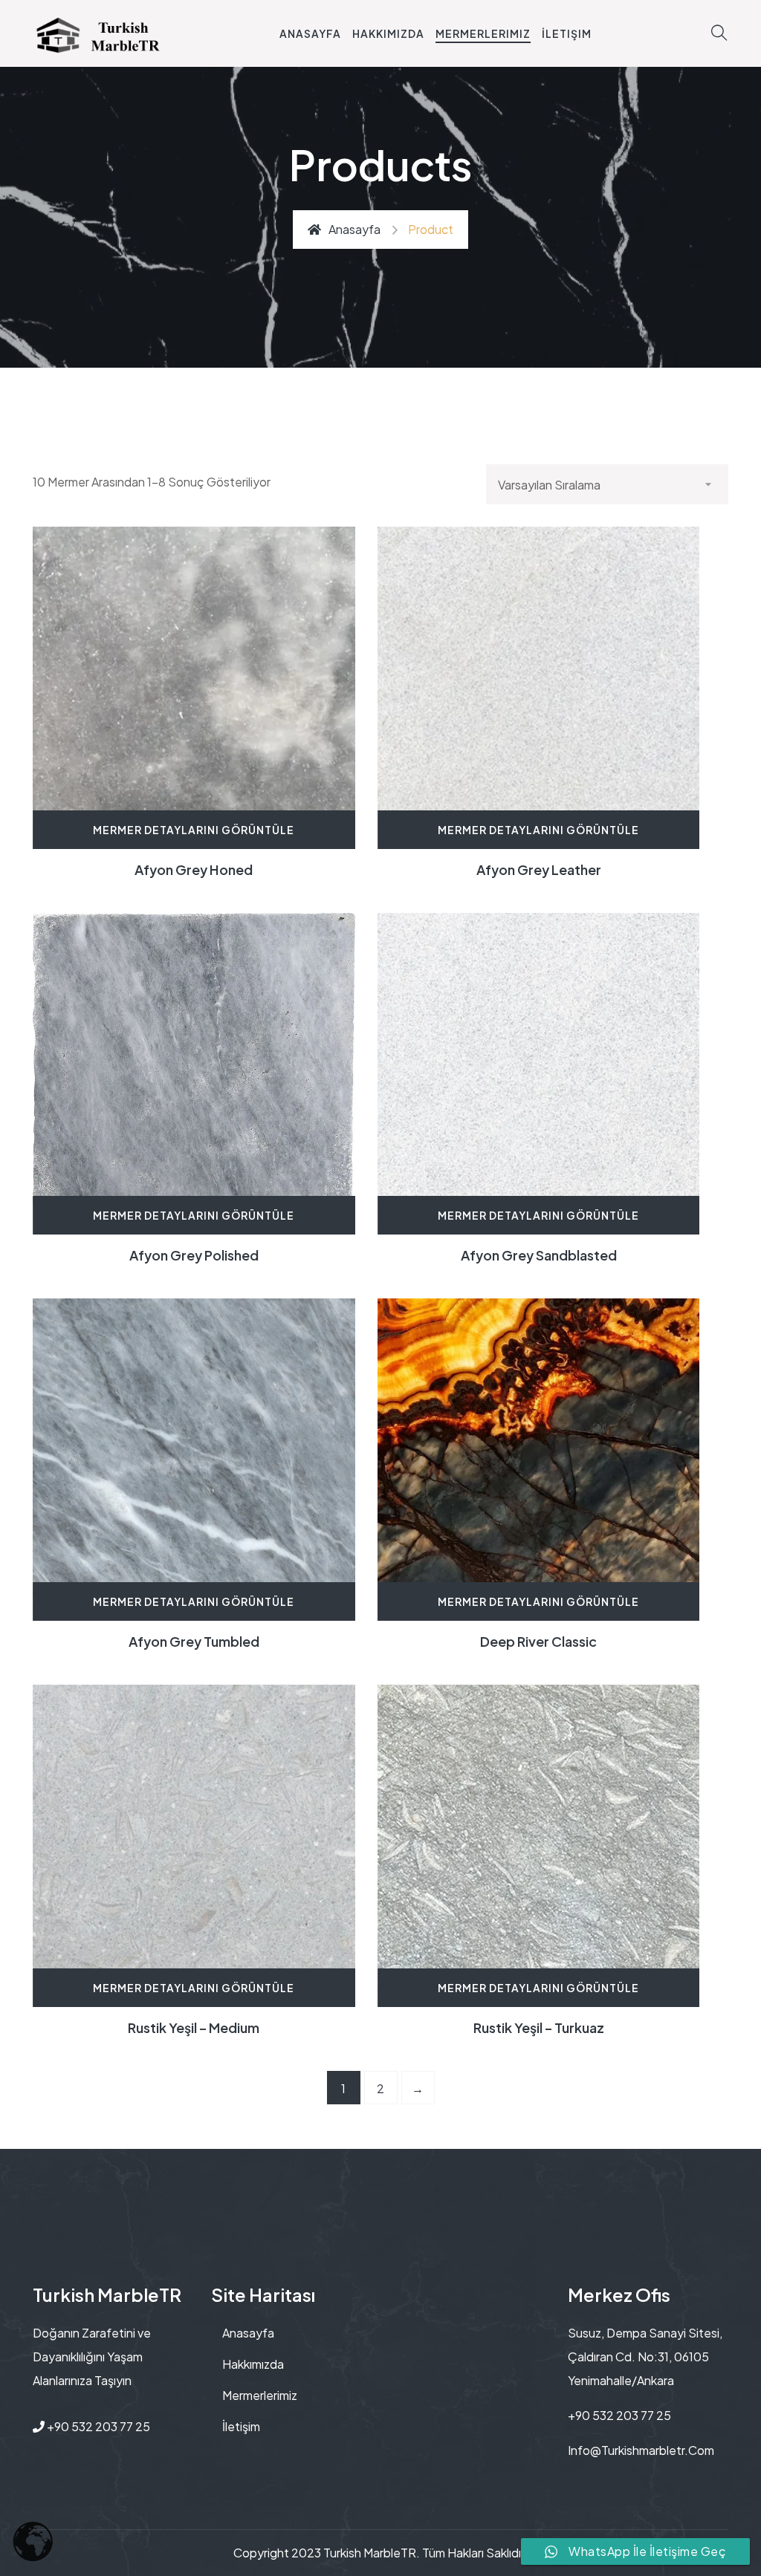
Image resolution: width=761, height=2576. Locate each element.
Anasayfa (310, 33)
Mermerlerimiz (483, 33)
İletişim (567, 33)
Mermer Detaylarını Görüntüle (194, 830)
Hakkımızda (388, 33)
